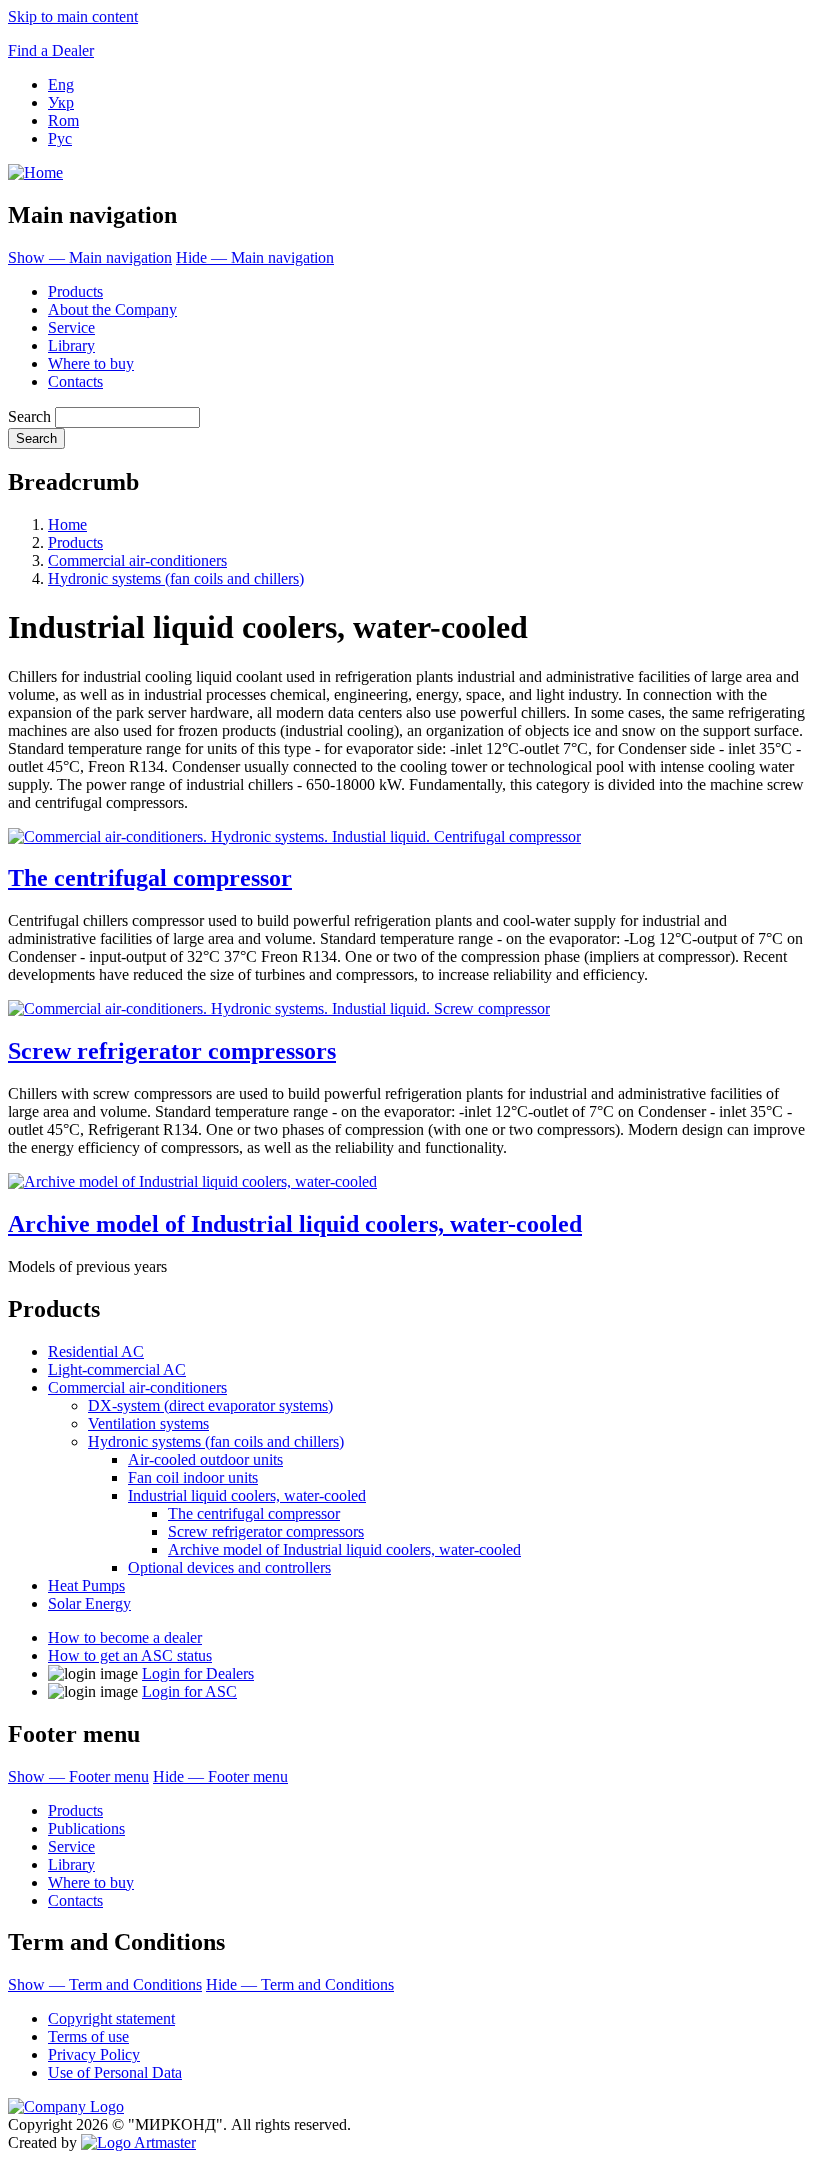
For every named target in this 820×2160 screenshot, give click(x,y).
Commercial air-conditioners (137, 560)
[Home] (35, 172)
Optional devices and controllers (229, 1567)
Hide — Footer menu (220, 1776)
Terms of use (88, 2036)
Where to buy (91, 363)
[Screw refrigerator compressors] (279, 1008)
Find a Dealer (51, 50)
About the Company (112, 309)
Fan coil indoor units (193, 1477)
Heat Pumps (86, 1585)
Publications (86, 1828)
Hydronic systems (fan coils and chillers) (176, 578)
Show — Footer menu (78, 1776)
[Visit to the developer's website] (138, 2142)
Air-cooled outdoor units (205, 1459)
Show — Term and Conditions (105, 1984)
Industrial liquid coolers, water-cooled (247, 1495)
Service (71, 327)
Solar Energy (89, 1603)
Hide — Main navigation (255, 257)
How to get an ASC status (130, 1655)
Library (71, 345)
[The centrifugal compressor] (294, 836)
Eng (61, 84)
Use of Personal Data (115, 2072)
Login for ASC (189, 1691)
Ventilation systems (148, 1423)
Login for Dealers (198, 1673)
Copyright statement (111, 2018)
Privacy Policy (94, 2054)
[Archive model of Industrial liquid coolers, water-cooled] (192, 1181)
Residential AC (96, 1351)
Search (29, 416)
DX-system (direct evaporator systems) (210, 1405)
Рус (60, 138)
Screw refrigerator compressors (172, 1051)
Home (67, 524)
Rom (63, 120)
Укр (61, 102)
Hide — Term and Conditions (300, 1984)
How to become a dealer (125, 1637)
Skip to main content (73, 16)
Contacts (75, 381)
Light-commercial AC (117, 1369)
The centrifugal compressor (150, 878)
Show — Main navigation (90, 257)
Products (75, 291)
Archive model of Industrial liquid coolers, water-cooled (295, 1224)
